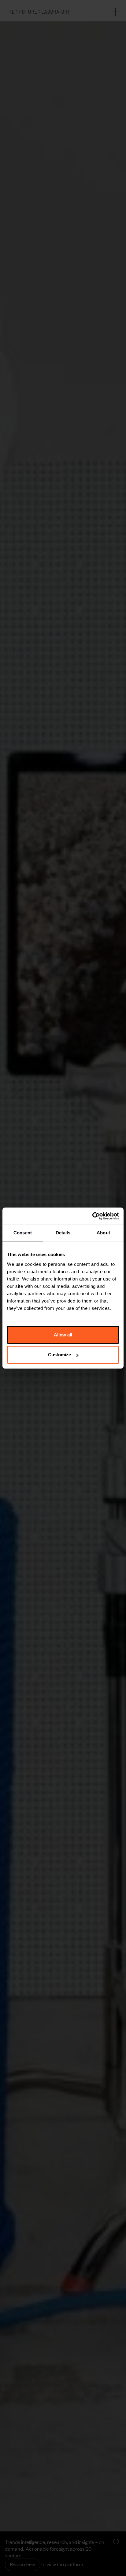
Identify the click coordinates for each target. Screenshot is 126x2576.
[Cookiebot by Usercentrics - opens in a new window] (92, 1216)
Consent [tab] (23, 1233)
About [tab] (103, 1233)
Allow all (63, 1335)
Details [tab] (63, 1233)
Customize (59, 1355)
